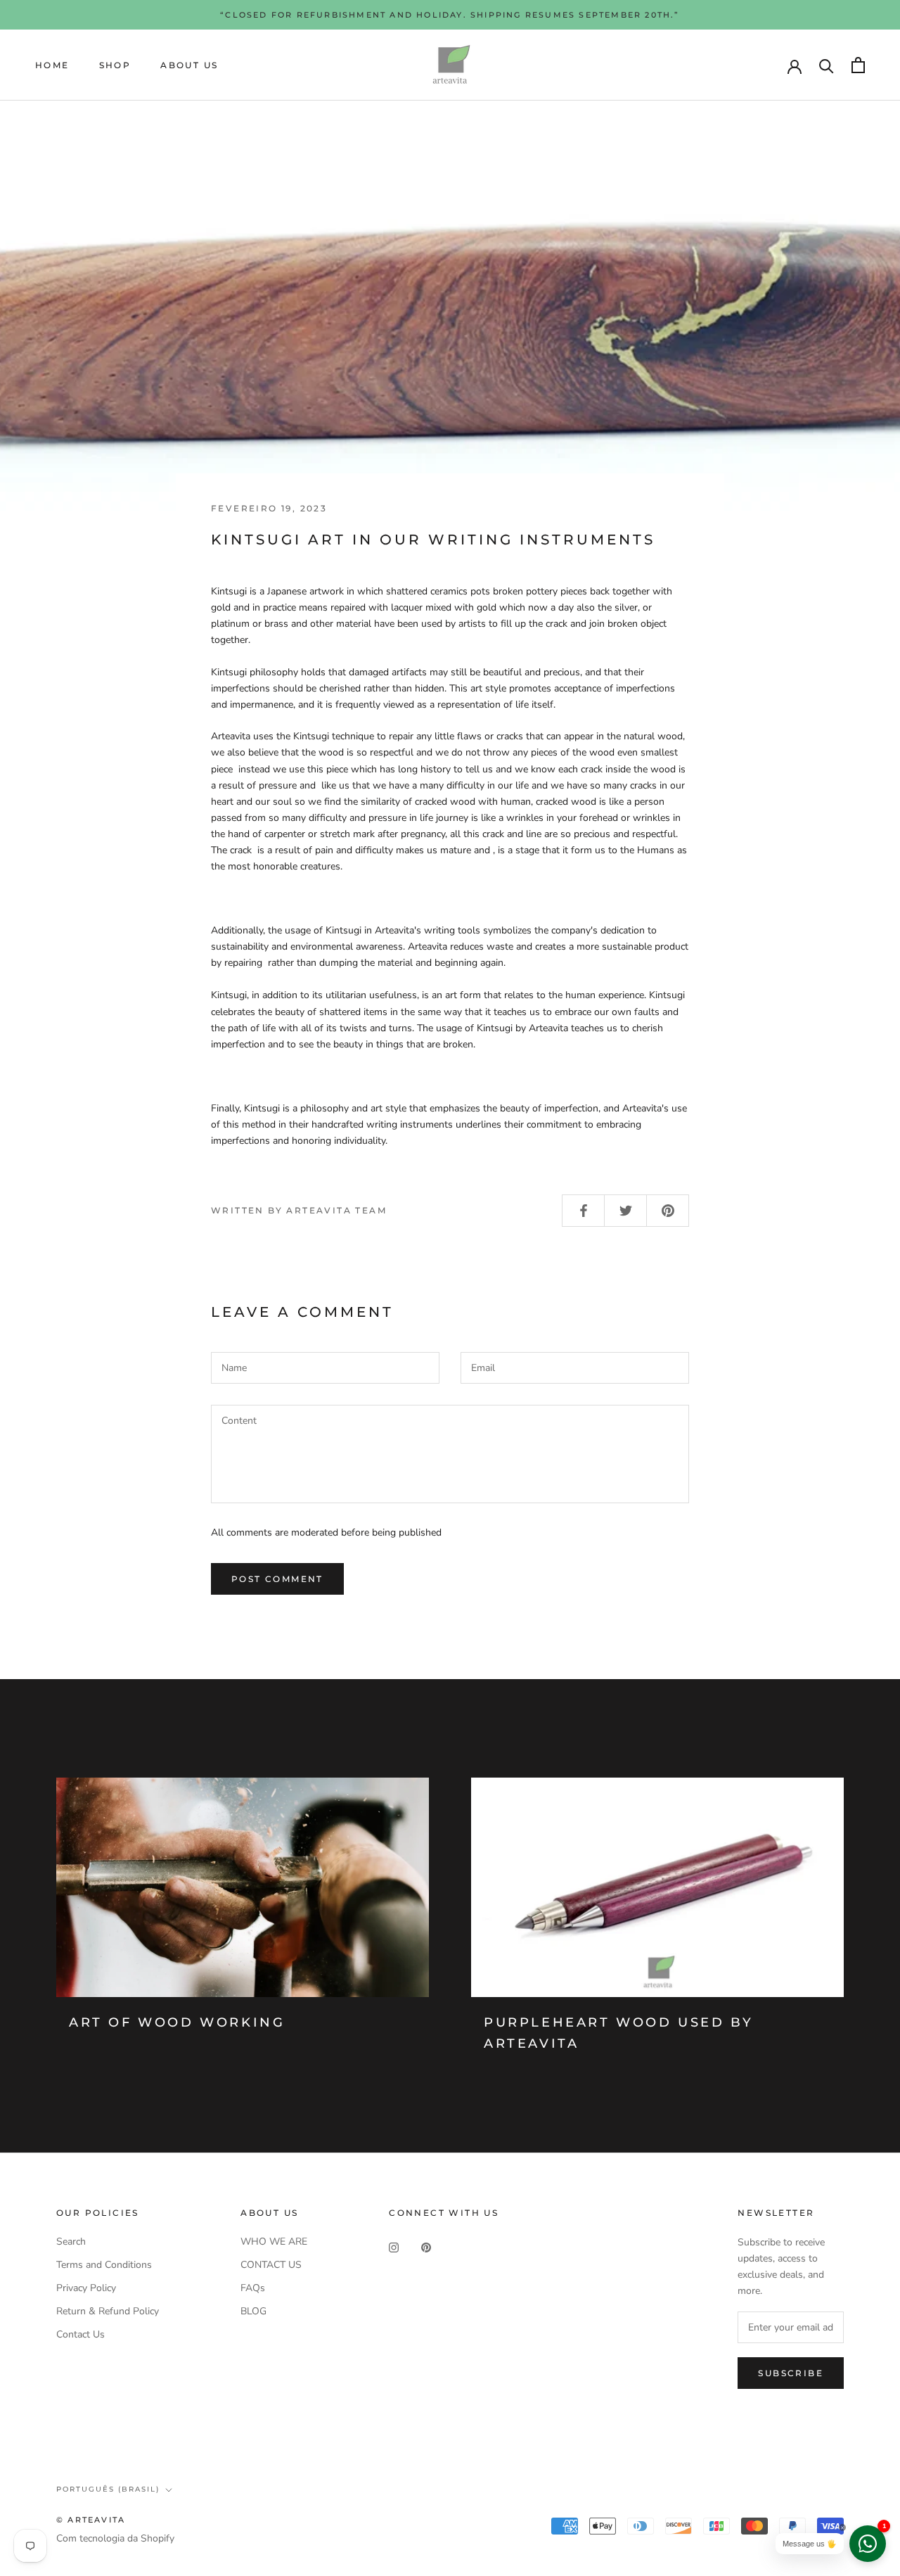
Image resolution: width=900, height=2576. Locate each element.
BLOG (253, 2311)
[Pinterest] (426, 2246)
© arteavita (91, 2520)
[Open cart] (858, 65)
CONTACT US (271, 2265)
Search (71, 2242)
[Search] (827, 65)
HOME (52, 65)
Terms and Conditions (104, 2265)
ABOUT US (189, 65)
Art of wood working (177, 2022)
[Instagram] (394, 2246)
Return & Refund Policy (108, 2311)
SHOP (115, 65)
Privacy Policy (86, 2288)
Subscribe (791, 2373)
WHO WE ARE (274, 2242)
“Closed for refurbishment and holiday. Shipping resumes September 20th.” (450, 15)
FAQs (253, 2288)
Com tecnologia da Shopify (115, 2538)
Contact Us (81, 2334)
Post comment (277, 1579)
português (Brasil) (108, 2489)
